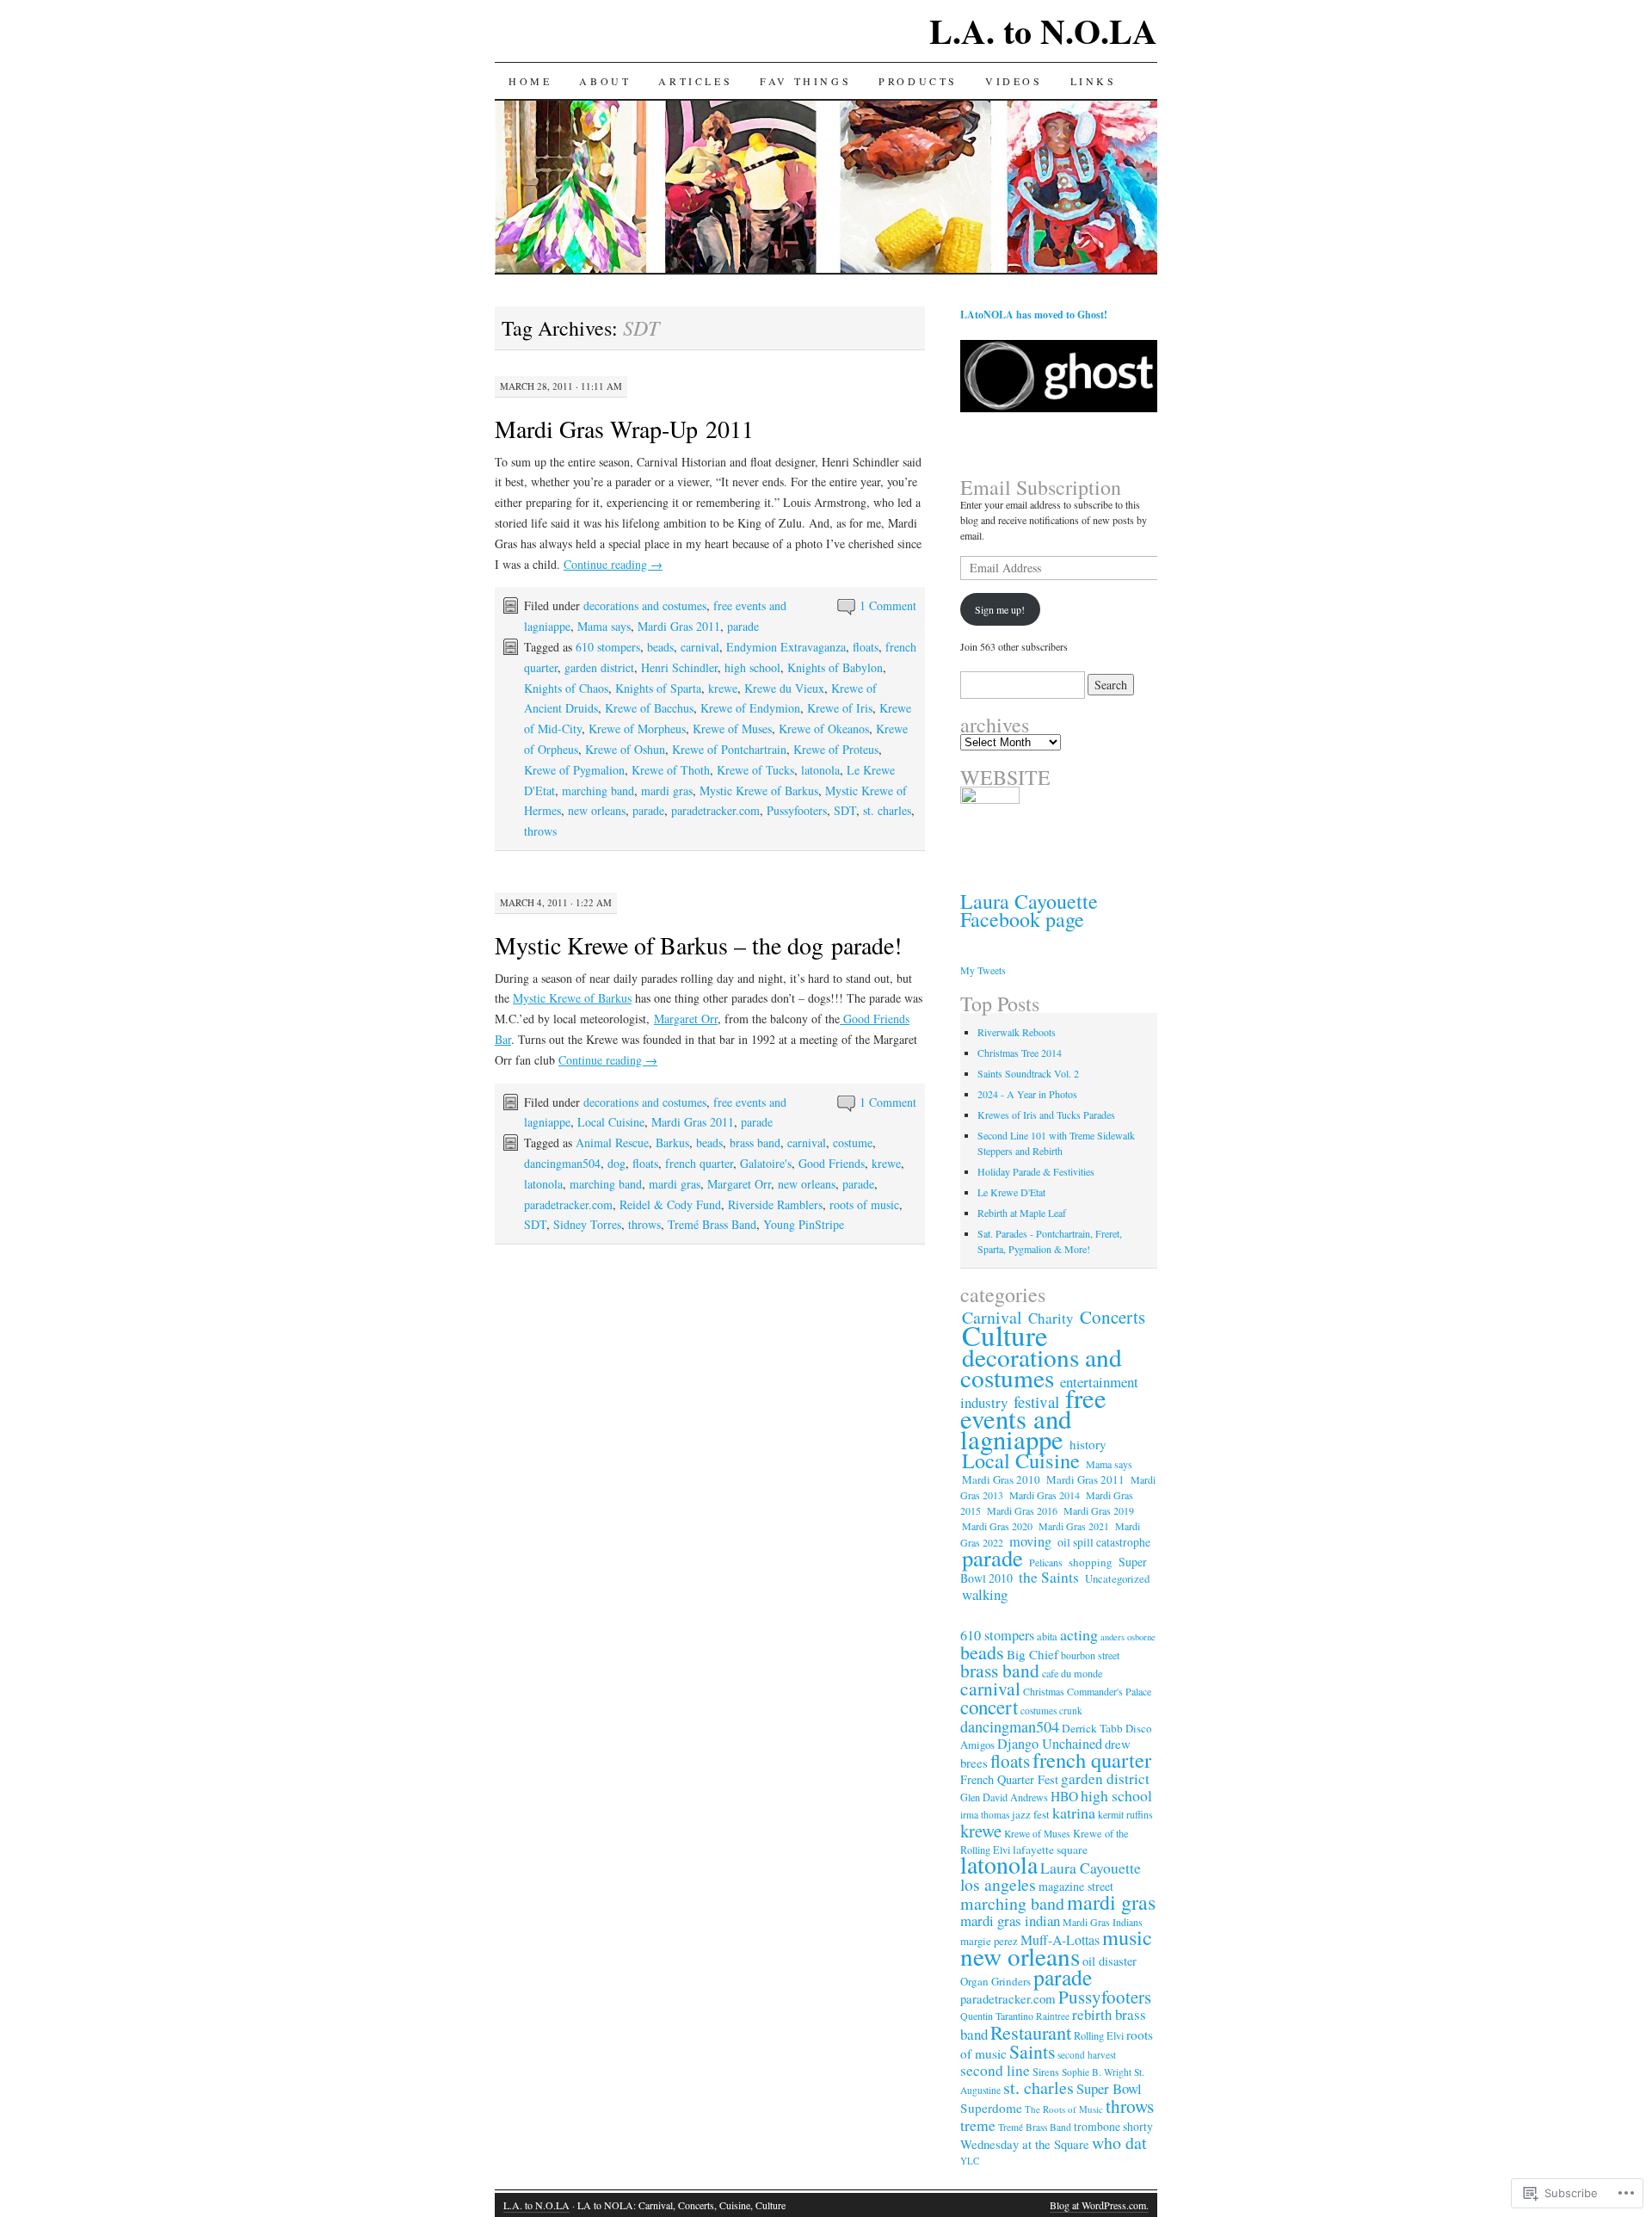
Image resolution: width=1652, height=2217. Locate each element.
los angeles (998, 1884)
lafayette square (1050, 1850)
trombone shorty (1113, 2126)
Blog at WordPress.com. (1099, 2205)
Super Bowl (1109, 2088)
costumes (1039, 1711)
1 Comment (888, 605)
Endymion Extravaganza (786, 647)
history (1088, 1444)
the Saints (1049, 1577)
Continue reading (613, 564)
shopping (1091, 1562)
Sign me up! (1000, 609)
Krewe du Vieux (784, 688)
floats (866, 647)
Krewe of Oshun (625, 749)
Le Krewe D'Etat (1011, 1192)
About (605, 81)
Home (530, 81)
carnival (700, 647)
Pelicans (1046, 1562)
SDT (845, 810)
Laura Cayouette (1091, 1868)
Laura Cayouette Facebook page (1029, 910)
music (1127, 1937)
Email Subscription (1041, 487)
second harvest (1087, 2055)
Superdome (991, 2108)
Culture (1005, 1335)
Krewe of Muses (732, 729)
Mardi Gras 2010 (1001, 1479)
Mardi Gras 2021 (1074, 1526)
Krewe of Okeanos (824, 729)
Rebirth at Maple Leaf (1022, 1213)
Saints (1032, 2051)
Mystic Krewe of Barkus (759, 790)
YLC (970, 2161)
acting (1079, 1634)
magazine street (1076, 1886)
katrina (1074, 1813)
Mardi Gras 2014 (1045, 1495)
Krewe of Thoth (671, 770)
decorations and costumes (645, 605)
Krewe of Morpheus (637, 729)
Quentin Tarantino (997, 2016)
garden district (599, 667)
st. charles (887, 810)
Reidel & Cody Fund (670, 1204)
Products (918, 81)
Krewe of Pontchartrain (729, 749)
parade (743, 626)
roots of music (864, 1204)
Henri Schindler (679, 667)
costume (853, 1142)
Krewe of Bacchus (649, 708)
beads (660, 647)
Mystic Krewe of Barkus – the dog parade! (698, 945)
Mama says (604, 626)
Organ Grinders (996, 1981)
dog (616, 1163)
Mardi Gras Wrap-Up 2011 (624, 429)
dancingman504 (562, 1163)
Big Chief (1032, 1654)
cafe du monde (1072, 1673)
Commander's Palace (1109, 1691)
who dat (1119, 2143)
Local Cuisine (611, 1122)
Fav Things (805, 81)
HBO (1064, 1796)
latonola (820, 770)
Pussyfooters (797, 810)
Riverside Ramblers (775, 1204)
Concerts (1113, 1317)
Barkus (672, 1142)
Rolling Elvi (1099, 2036)
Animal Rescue (612, 1142)
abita (1047, 1636)
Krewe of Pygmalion (574, 770)
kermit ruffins (1125, 1814)
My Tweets (983, 970)
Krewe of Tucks (755, 770)
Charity (1051, 1318)
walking (985, 1594)
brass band (755, 1142)
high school (752, 667)
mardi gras (667, 790)
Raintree (1053, 2016)
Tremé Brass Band (712, 1224)
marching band (598, 790)
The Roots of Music (1064, 2109)
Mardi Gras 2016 (1022, 1510)
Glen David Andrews (1004, 1797)
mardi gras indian (1010, 1921)
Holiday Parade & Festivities (1036, 1171)
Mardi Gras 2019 (1099, 1510)
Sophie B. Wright (1097, 2072)
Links (1094, 81)
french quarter (699, 1163)
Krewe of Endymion (750, 708)
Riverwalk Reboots (1017, 1032)
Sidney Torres (587, 1224)
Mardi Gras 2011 (679, 626)
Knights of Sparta (658, 688)
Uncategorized (1117, 1579)
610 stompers (608, 647)
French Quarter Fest (1009, 1779)
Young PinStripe (804, 1224)
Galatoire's (766, 1163)
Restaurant (1031, 2032)
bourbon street (1090, 1655)
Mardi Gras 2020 (997, 1526)
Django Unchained (1050, 1744)
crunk (1071, 1711)
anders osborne (1128, 1637)
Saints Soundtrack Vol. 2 (1028, 1073)
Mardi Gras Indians (1103, 1922)
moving (1030, 1541)
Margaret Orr (686, 1019)
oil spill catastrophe (1104, 1542)
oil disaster (1110, 1961)
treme (978, 2125)
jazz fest (1031, 1814)
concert (989, 1707)
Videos (1014, 81)
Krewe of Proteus (836, 749)
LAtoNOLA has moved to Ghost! (1034, 315)
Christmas (1044, 1691)
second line (995, 2070)
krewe (723, 688)
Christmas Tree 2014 (1020, 1053)
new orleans (597, 810)
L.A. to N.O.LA (1043, 31)
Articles (695, 81)
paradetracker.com (715, 810)
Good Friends (832, 1163)
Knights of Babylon (835, 667)
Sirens (1046, 2072)
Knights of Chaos (566, 688)
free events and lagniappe (1033, 1419)
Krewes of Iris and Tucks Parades (1046, 1115)
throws (540, 831)
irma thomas (985, 1815)
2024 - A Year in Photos (1027, 1094)
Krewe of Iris (840, 708)
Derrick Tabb (1092, 1728)
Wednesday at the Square (1025, 2144)
